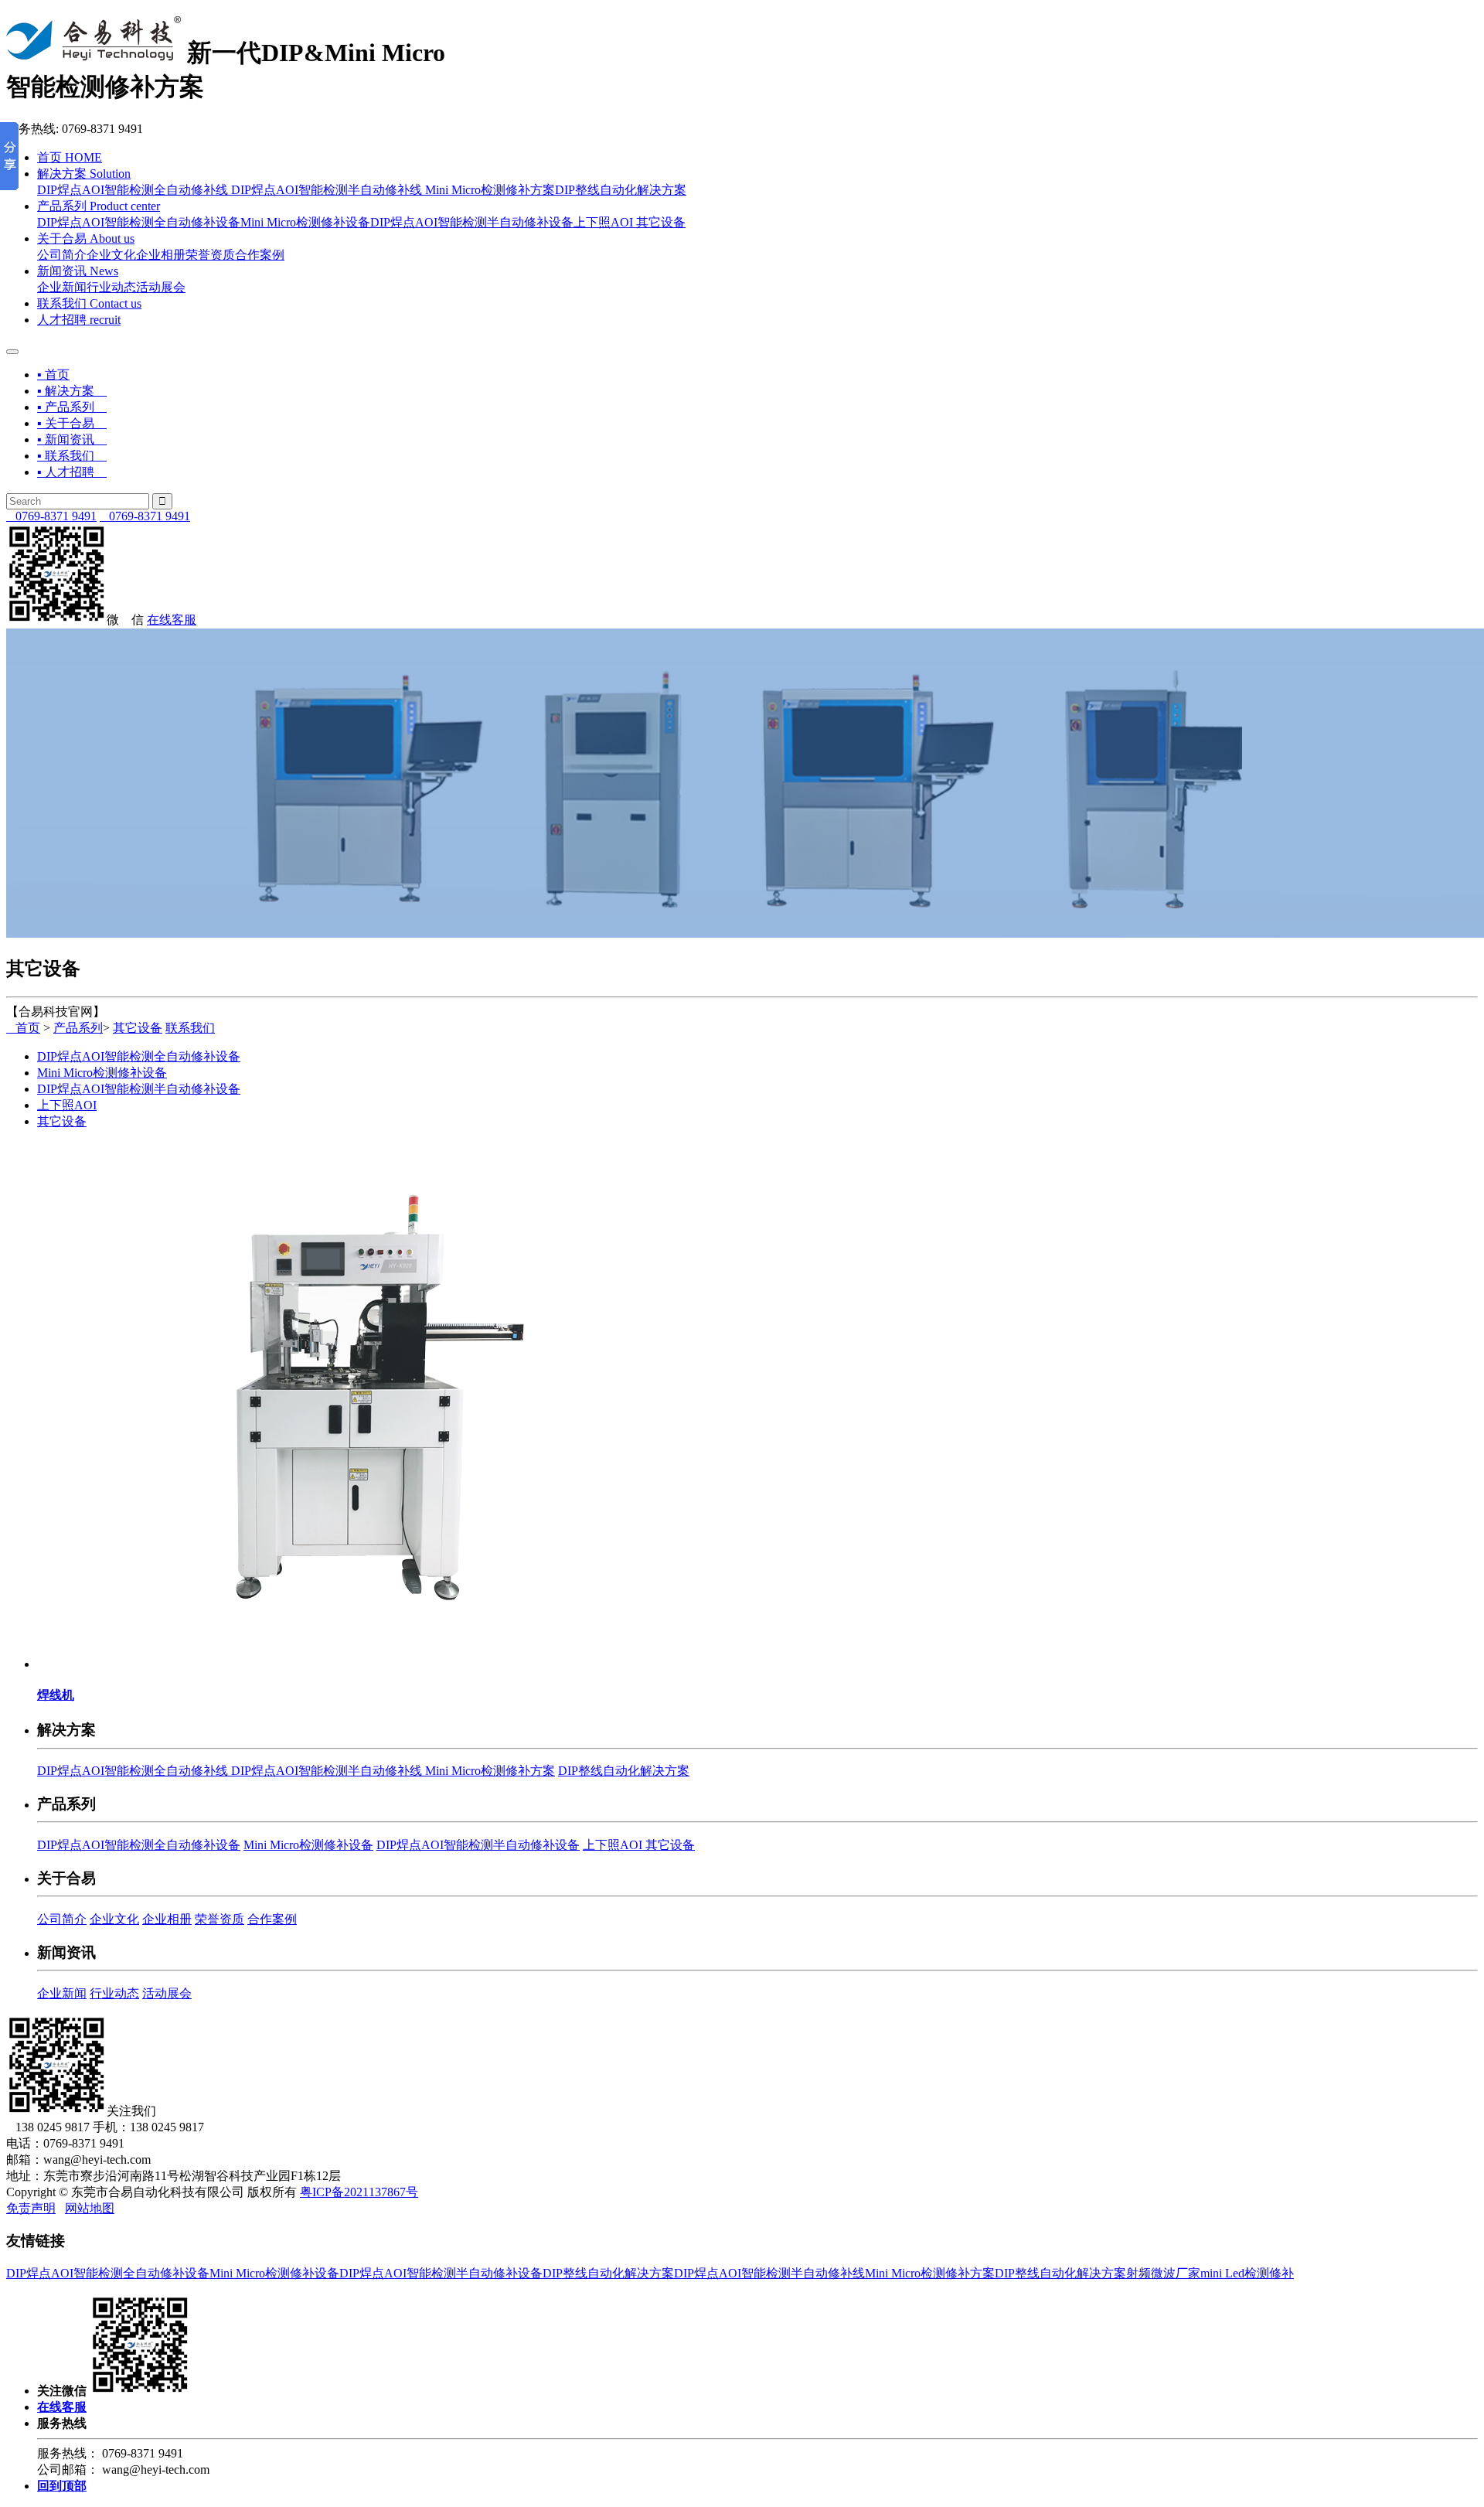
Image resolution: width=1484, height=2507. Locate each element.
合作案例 (260, 255)
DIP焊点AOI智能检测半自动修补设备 (472, 222)
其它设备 (661, 222)
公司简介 (62, 255)
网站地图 (90, 2208)
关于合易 (86, 238)
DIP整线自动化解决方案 (621, 190)
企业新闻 (62, 287)
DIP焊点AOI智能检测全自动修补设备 (139, 222)
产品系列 (99, 206)
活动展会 (161, 287)
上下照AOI (605, 222)
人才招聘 (79, 320)
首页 (70, 157)
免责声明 (31, 2208)
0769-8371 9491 (51, 516)
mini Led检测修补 (1247, 2273)
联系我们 (89, 303)
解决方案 (84, 174)
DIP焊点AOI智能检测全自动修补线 (134, 190)
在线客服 (172, 620)
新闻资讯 (78, 271)
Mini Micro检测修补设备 (305, 222)
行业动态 (111, 287)
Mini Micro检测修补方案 (490, 190)
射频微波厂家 (1163, 2273)
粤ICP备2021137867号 (359, 2192)
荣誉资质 (210, 255)
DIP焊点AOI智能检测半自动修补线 (328, 190)
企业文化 (111, 255)
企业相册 (161, 255)
